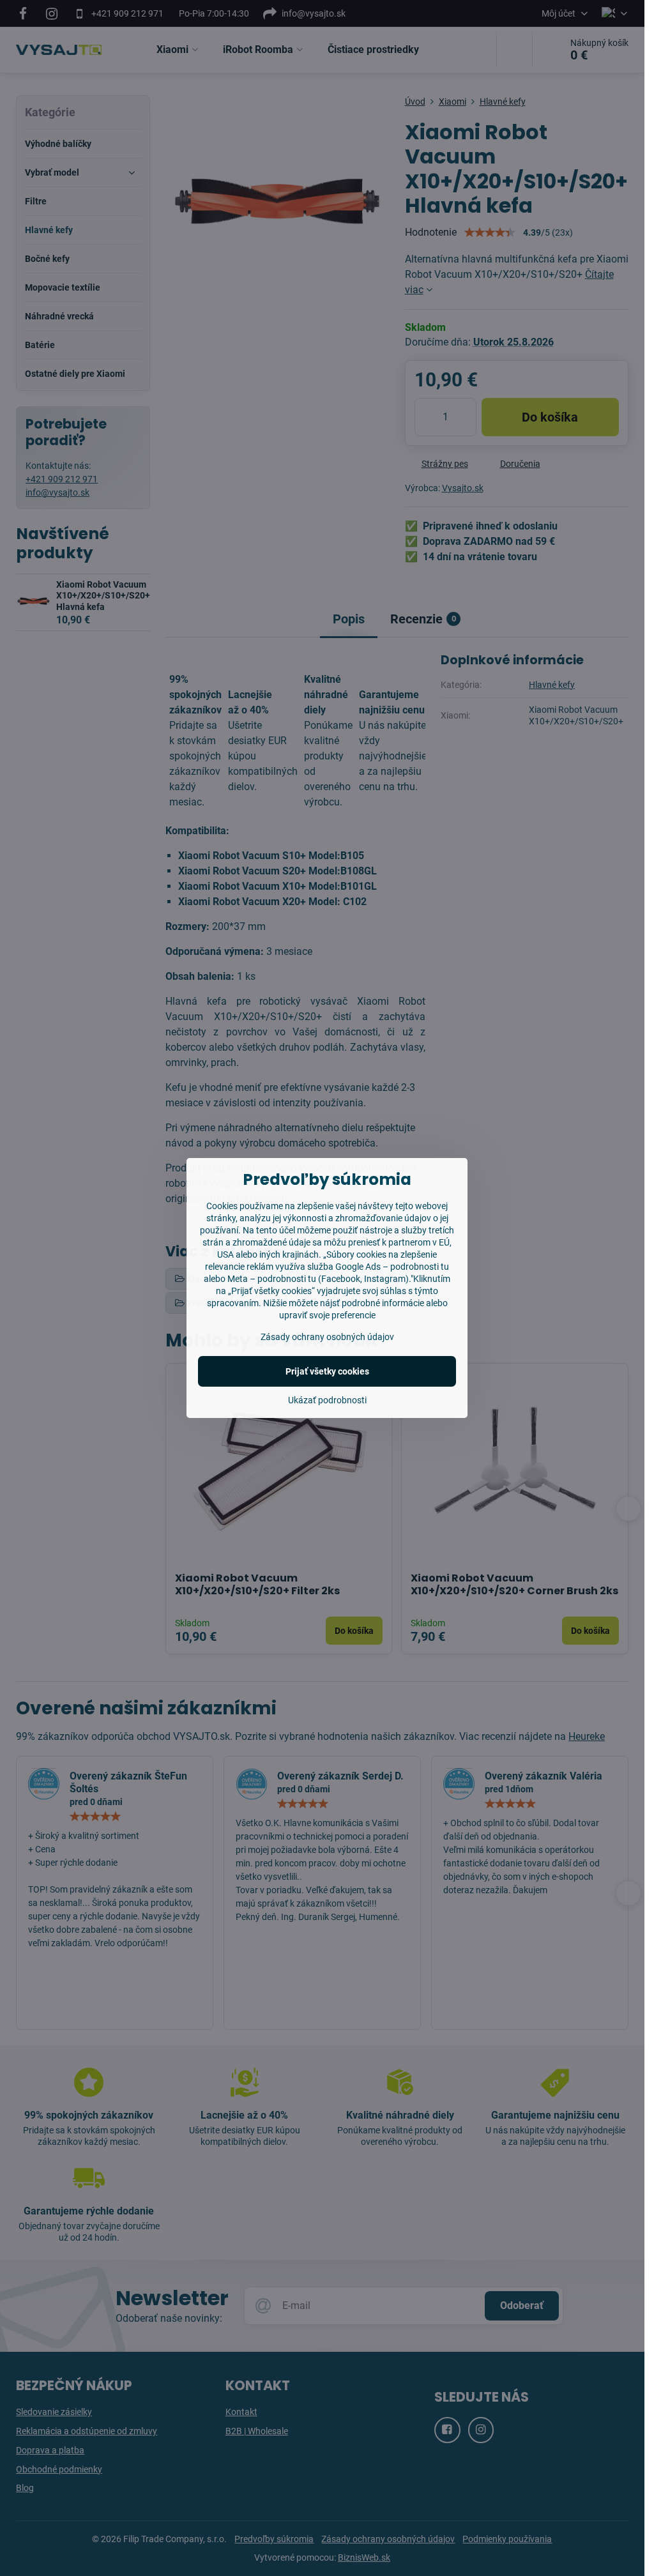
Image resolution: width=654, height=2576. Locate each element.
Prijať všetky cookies (327, 1371)
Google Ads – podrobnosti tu (392, 1267)
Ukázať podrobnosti (327, 1400)
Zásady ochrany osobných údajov (327, 1337)
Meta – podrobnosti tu (272, 1279)
